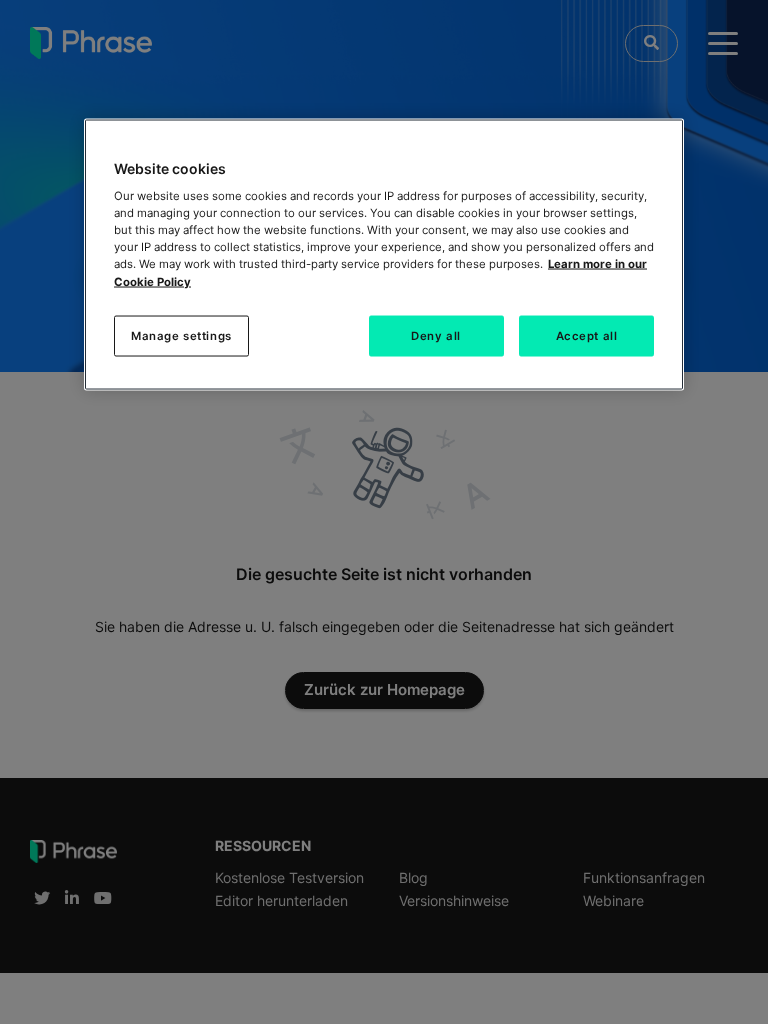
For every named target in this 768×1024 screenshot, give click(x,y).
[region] (384, 254)
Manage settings (181, 335)
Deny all (436, 335)
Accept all (587, 335)
